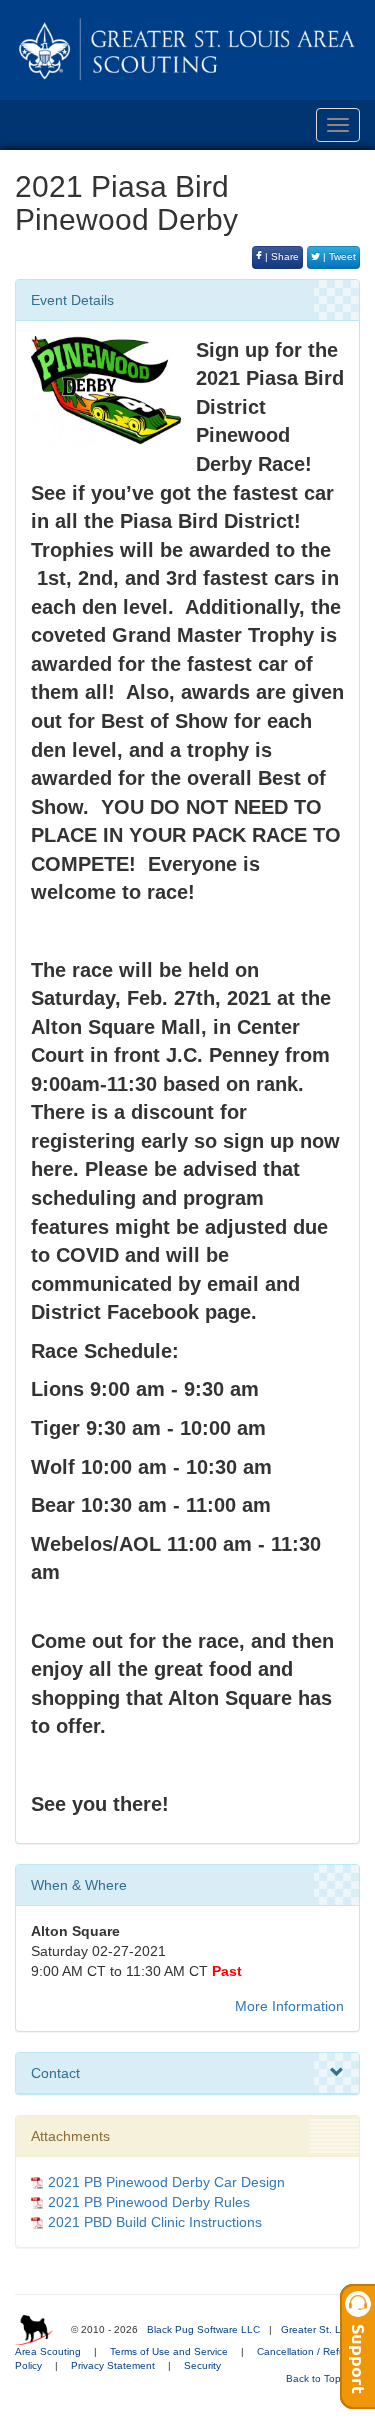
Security (202, 2365)
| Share (280, 256)
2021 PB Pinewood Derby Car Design (166, 2182)
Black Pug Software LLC (203, 2329)
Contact (55, 2073)
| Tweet (338, 256)
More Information (289, 2006)
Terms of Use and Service (169, 2351)
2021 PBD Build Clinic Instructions (155, 2222)
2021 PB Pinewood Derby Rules (149, 2202)
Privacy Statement (113, 2365)
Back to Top (315, 2378)
